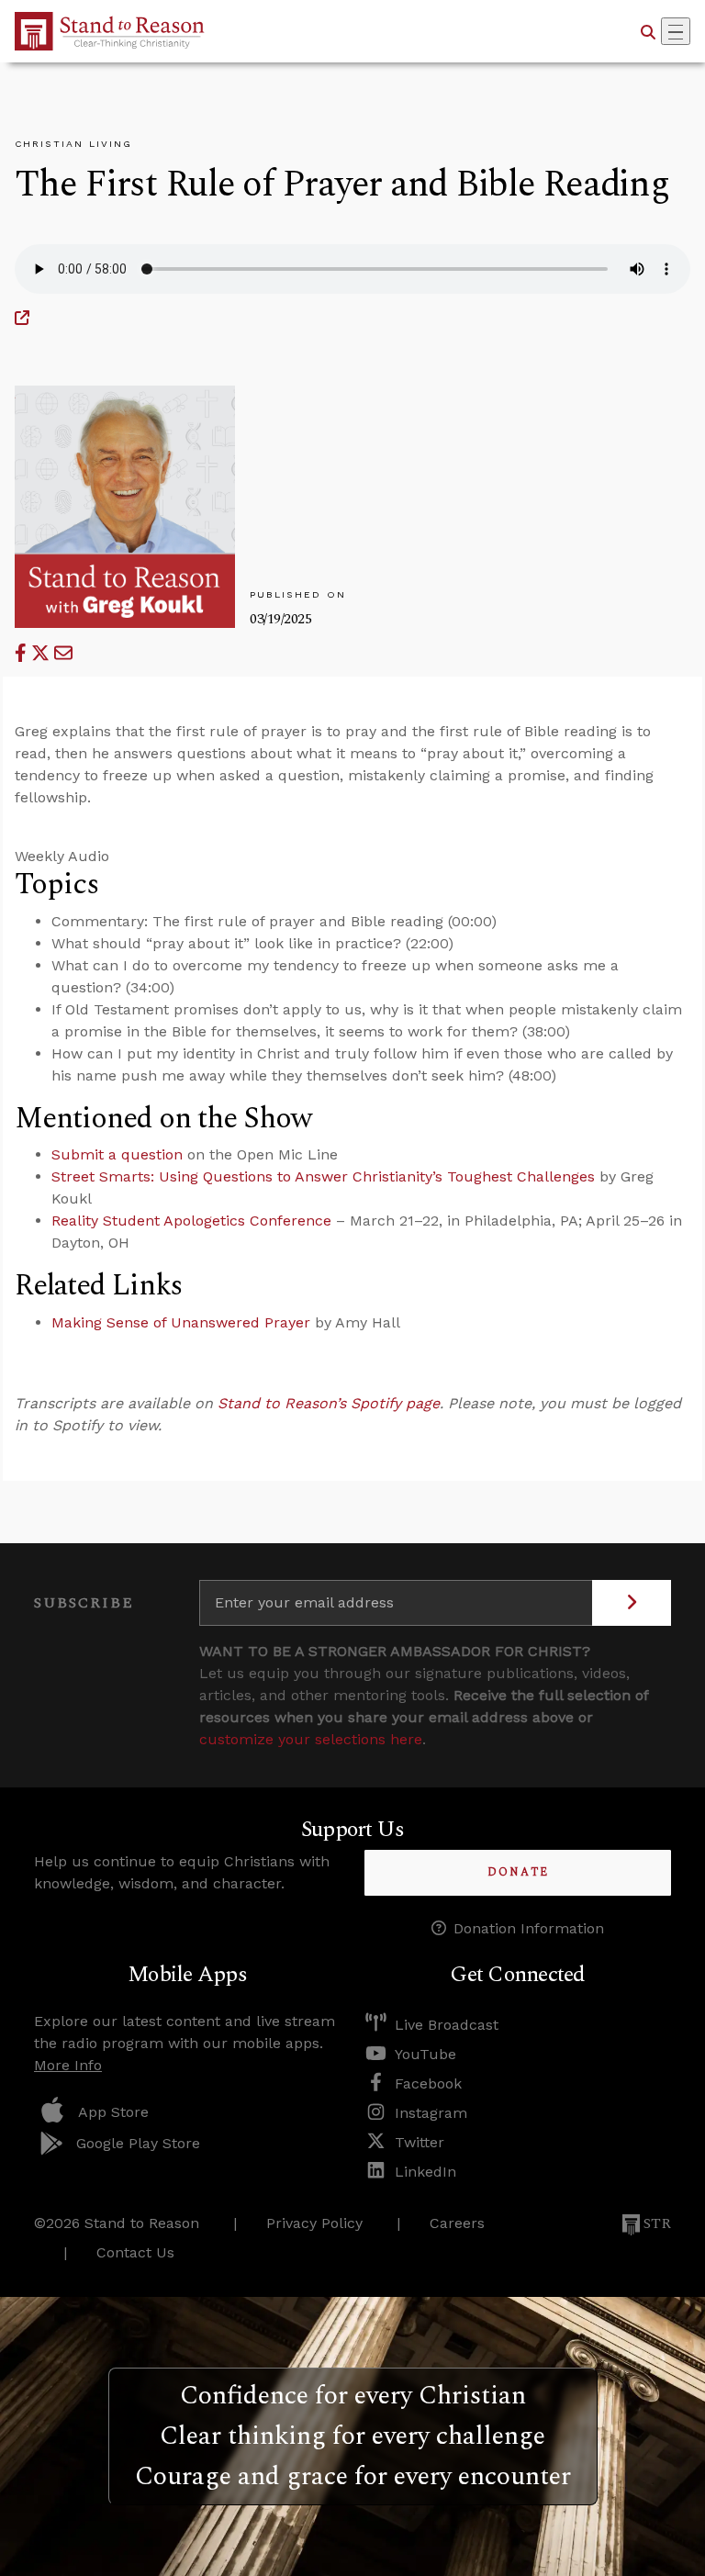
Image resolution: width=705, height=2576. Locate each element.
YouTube (425, 2054)
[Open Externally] (22, 318)
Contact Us (135, 2252)
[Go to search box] (648, 31)
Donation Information (529, 1928)
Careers (457, 2223)
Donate (518, 1872)
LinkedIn (425, 2172)
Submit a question (117, 1154)
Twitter (420, 2142)
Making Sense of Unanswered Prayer (181, 1322)
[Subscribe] (632, 1603)
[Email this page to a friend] (63, 653)
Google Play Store (138, 2143)
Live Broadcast (447, 2025)
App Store (113, 2112)
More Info (68, 2065)
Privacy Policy (314, 2223)
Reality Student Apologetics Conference (191, 1221)
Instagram (431, 2113)
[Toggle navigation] (676, 31)
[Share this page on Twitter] (43, 653)
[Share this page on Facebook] (23, 653)
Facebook (428, 2083)
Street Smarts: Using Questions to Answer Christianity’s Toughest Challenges (323, 1176)
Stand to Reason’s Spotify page (329, 1403)
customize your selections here (311, 1739)
